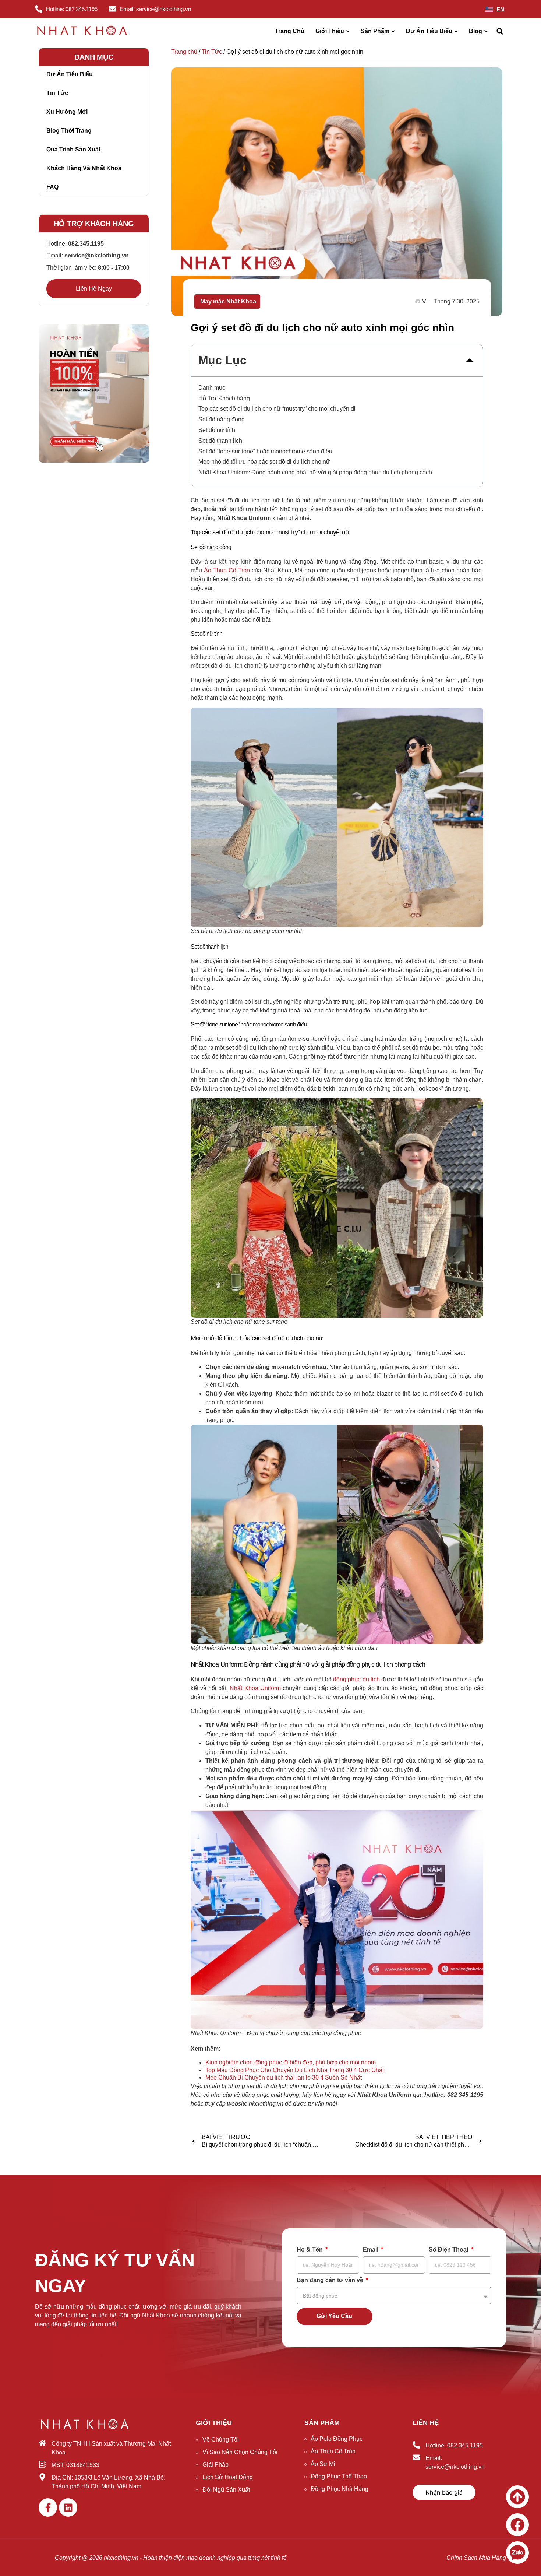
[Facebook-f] (48, 2507)
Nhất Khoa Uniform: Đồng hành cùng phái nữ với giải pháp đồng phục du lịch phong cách (315, 472)
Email (371, 2250)
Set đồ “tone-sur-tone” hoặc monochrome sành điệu (265, 451)
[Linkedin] (68, 2507)
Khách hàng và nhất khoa (84, 168)
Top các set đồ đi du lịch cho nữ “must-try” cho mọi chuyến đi (277, 409)
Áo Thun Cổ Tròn (227, 570)
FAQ (52, 187)
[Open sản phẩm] (393, 31)
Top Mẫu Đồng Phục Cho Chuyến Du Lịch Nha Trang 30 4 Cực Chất (295, 2070)
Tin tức (57, 93)
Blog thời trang (69, 131)
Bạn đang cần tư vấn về (331, 2280)
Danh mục (212, 388)
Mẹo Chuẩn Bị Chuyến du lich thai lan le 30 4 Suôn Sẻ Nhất (284, 2077)
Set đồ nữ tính (217, 430)
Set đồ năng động (222, 419)
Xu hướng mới (67, 112)
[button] (500, 31)
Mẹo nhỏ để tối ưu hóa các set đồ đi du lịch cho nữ (264, 462)
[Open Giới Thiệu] (348, 31)
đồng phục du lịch (356, 1679)
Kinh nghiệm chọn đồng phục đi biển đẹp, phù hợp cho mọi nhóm (291, 2062)
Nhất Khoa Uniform (255, 1688)
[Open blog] (486, 31)
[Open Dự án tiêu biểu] (456, 31)
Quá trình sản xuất (73, 149)
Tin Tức (212, 52)
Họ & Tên (310, 2250)
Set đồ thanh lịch (220, 441)
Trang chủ (184, 52)
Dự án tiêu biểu (70, 74)
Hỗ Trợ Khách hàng (224, 398)
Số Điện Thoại (449, 2250)
